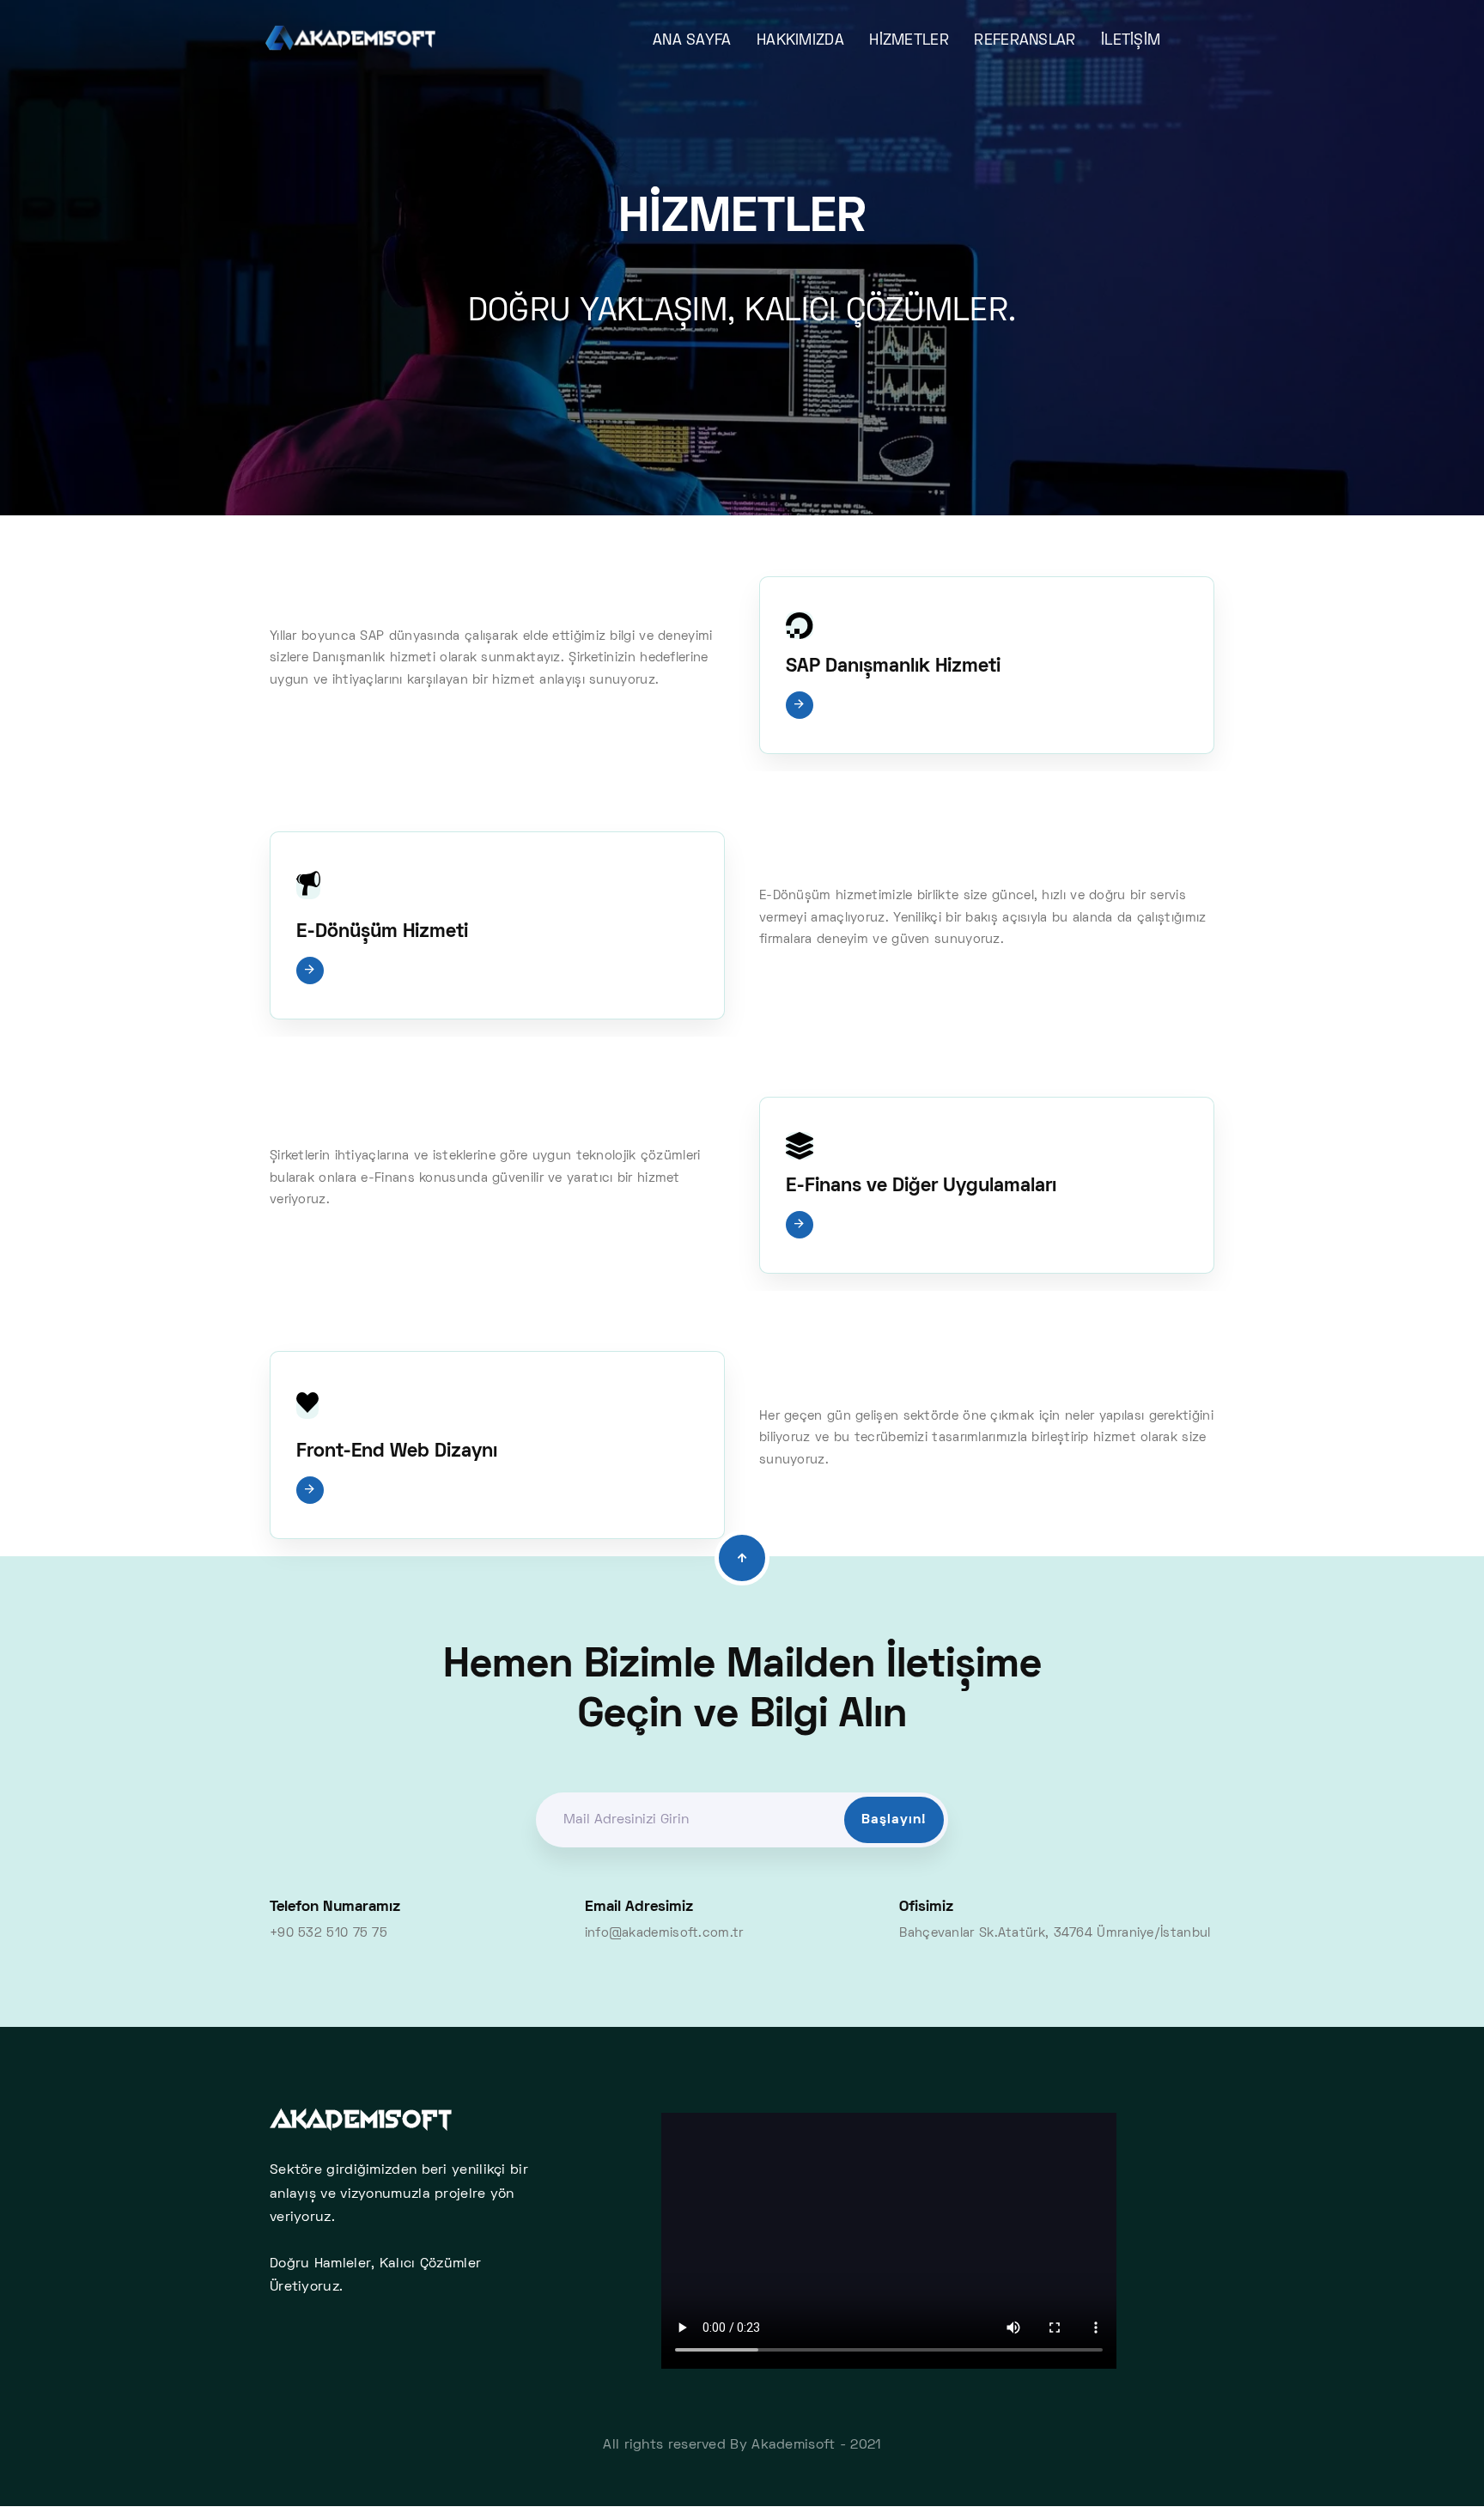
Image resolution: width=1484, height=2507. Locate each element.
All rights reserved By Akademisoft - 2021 (742, 2445)
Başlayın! (894, 1820)
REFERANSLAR (1025, 41)
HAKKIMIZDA (800, 41)
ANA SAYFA (692, 41)
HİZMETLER (909, 41)
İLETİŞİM (1131, 41)
